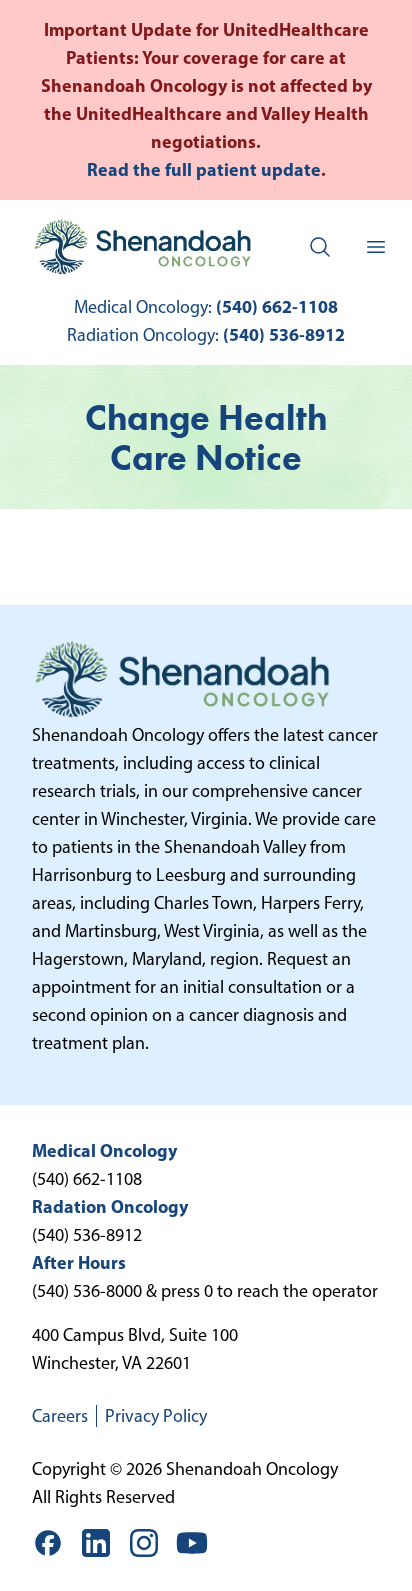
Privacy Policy (156, 1416)
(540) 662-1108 (277, 306)
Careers (60, 1416)
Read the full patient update (204, 169)
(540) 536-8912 (284, 334)
